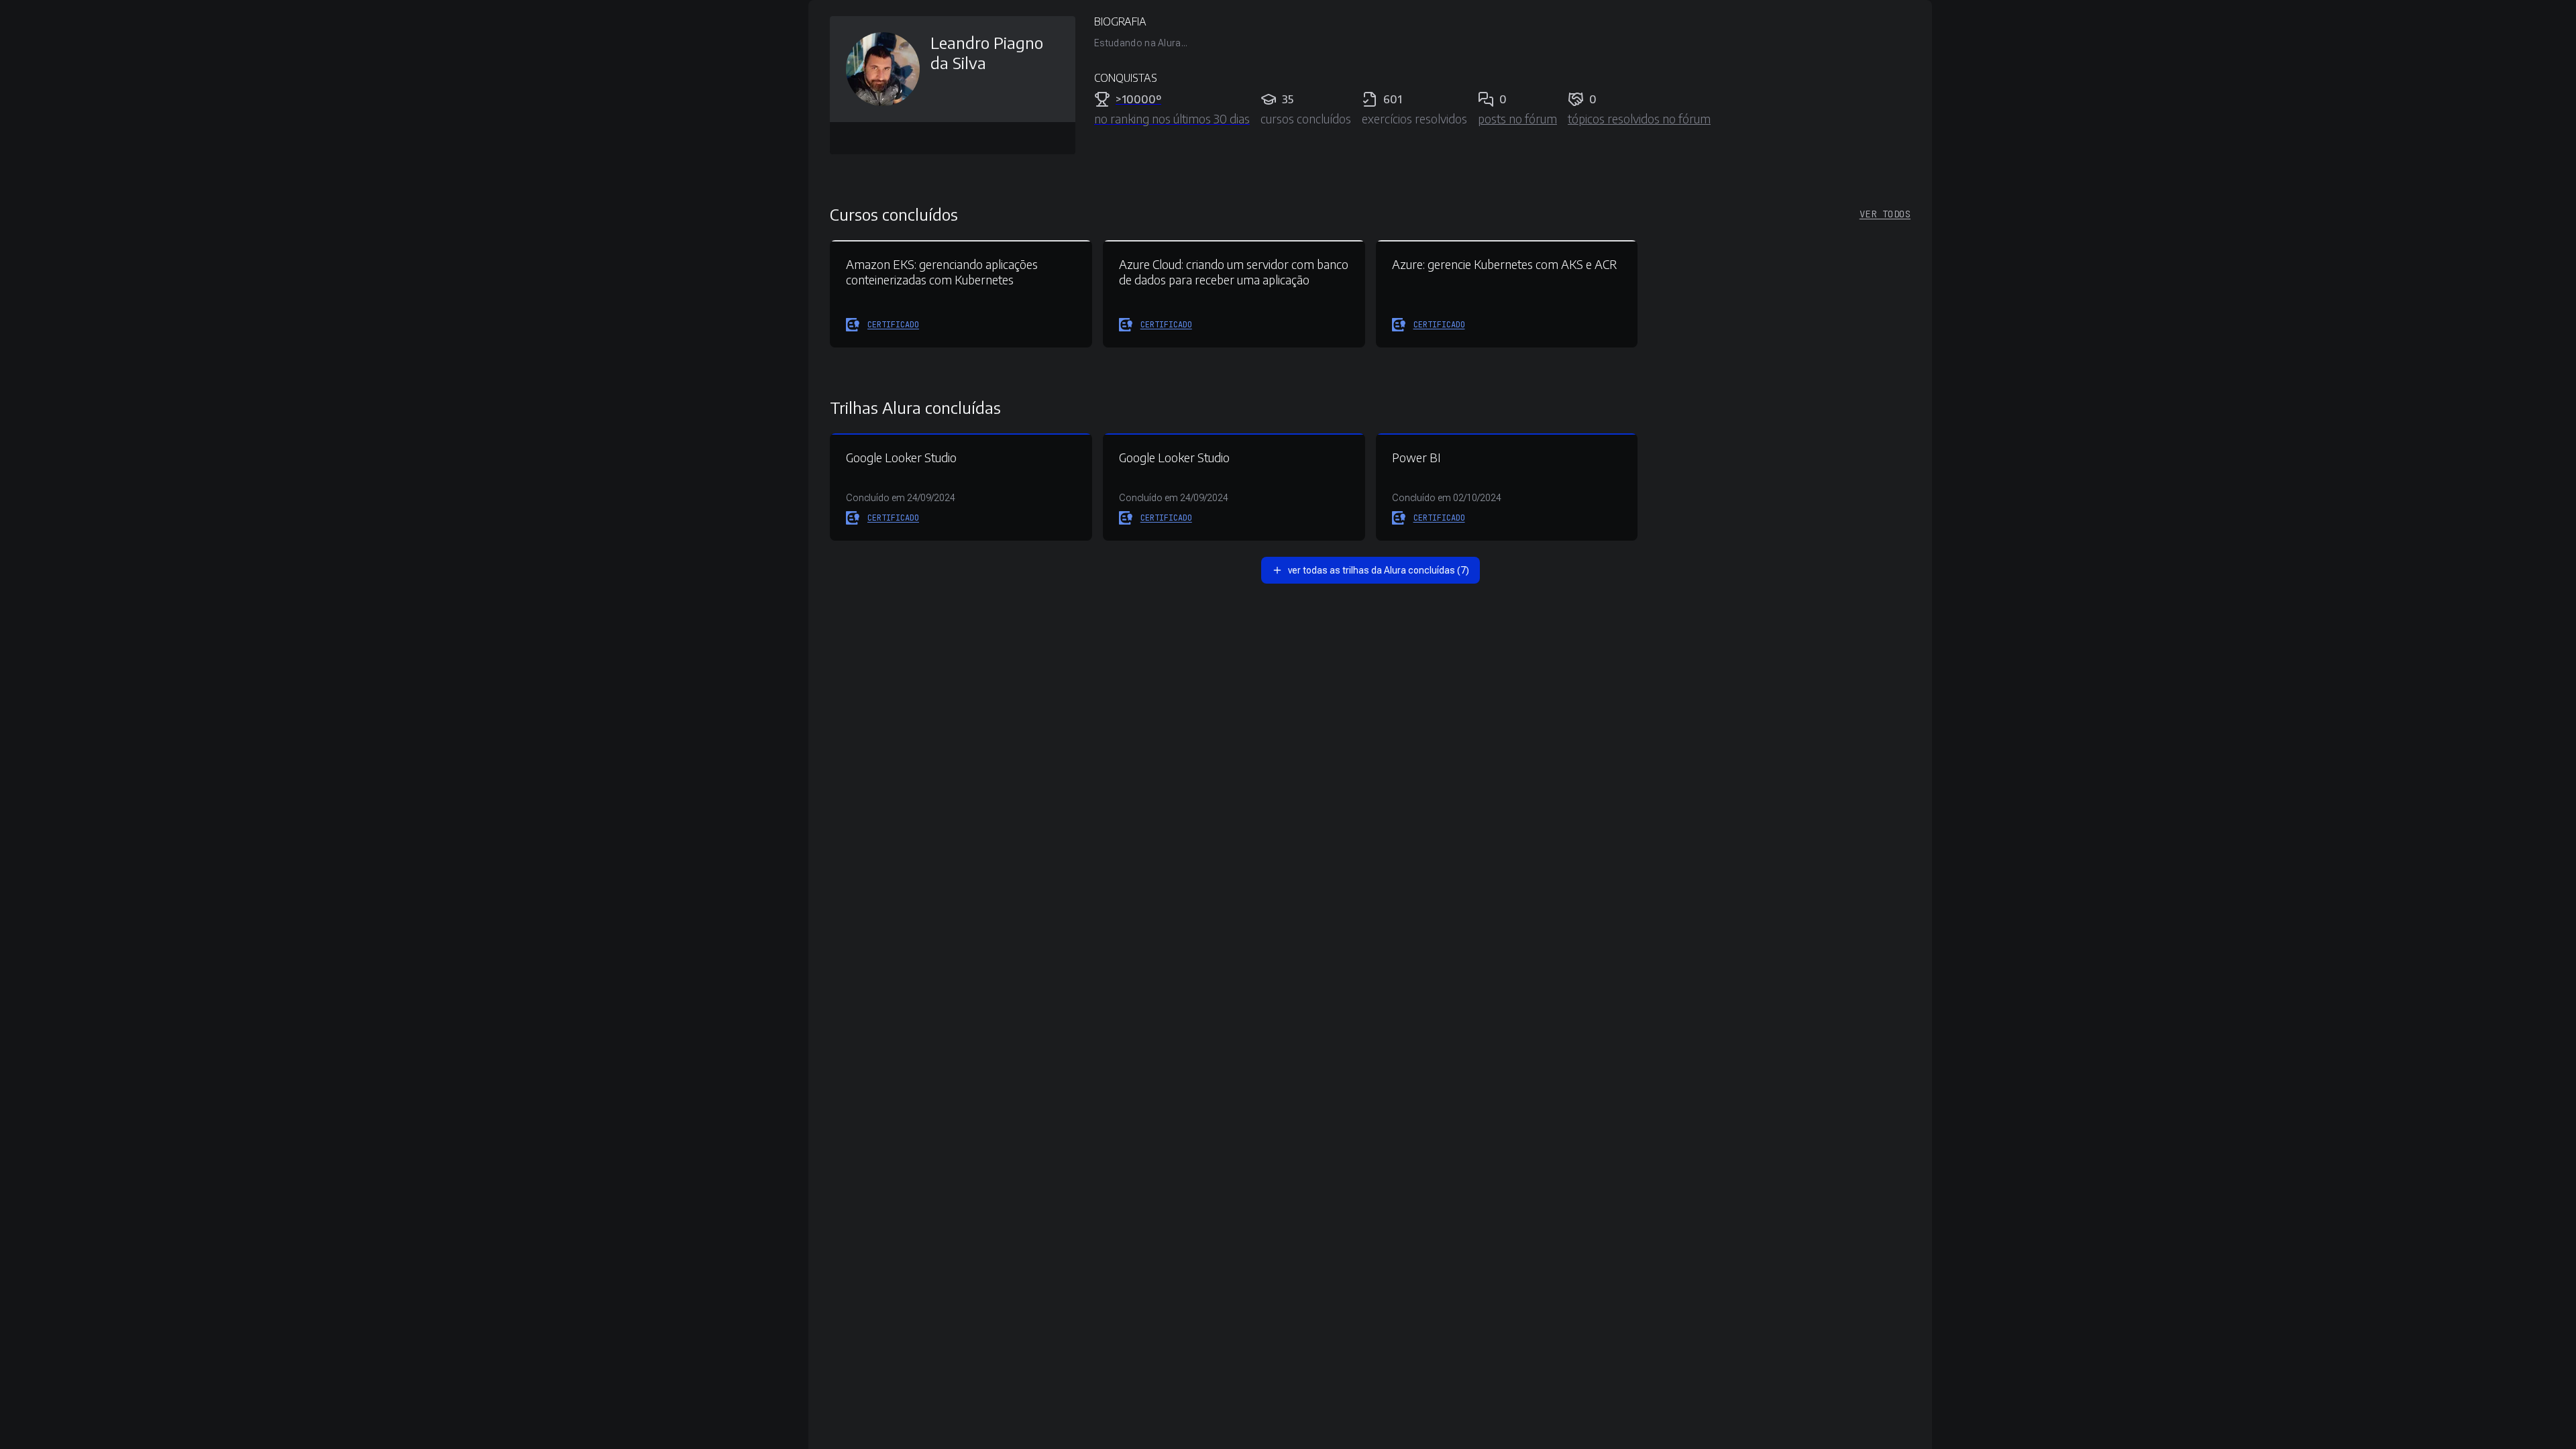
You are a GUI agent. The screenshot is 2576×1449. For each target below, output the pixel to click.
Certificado (893, 325)
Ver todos (1885, 214)
